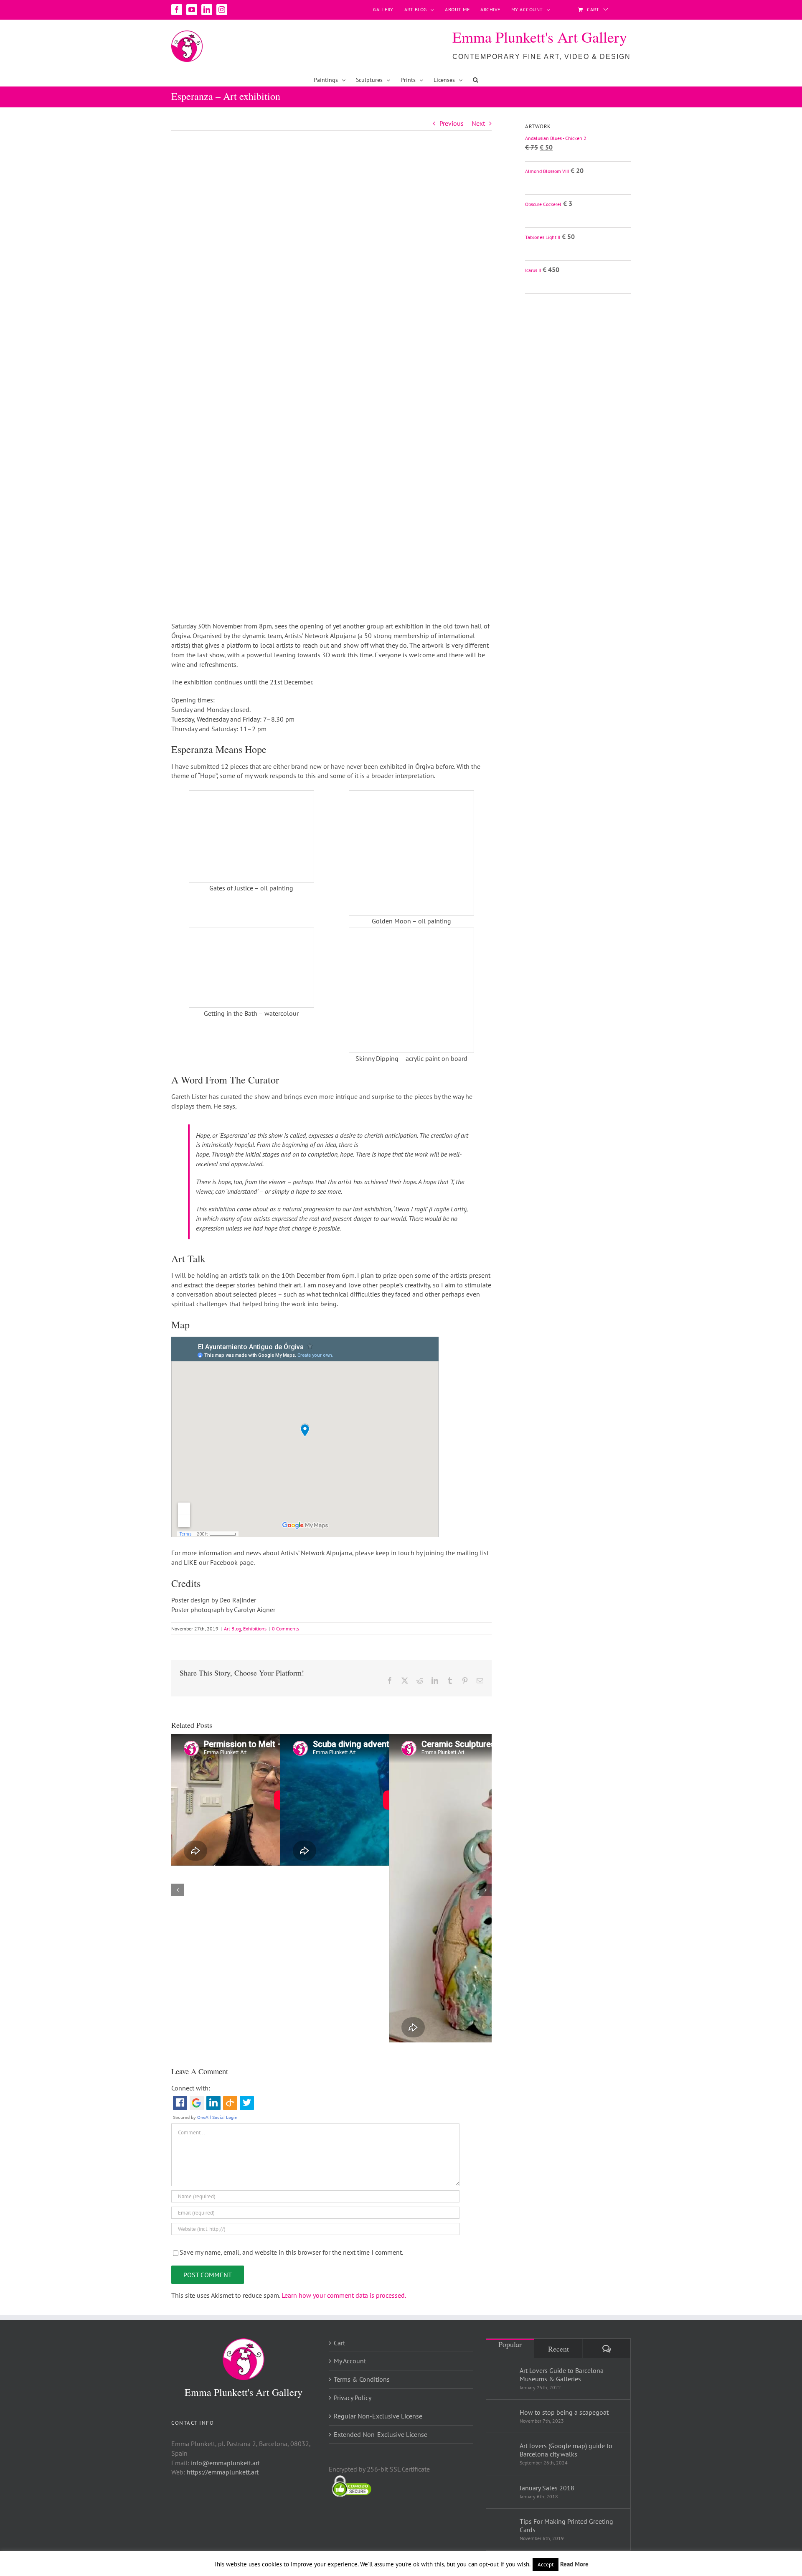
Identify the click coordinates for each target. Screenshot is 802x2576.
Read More (574, 2564)
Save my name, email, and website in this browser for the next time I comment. (291, 2252)
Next (478, 123)
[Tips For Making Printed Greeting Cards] (503, 2528)
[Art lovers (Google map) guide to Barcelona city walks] (503, 2452)
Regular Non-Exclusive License (378, 2416)
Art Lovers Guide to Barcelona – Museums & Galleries (564, 2375)
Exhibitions (255, 1629)
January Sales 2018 (547, 2488)
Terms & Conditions (362, 2379)
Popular (510, 2344)
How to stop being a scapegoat (564, 2412)
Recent (558, 2349)
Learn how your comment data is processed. (344, 2295)
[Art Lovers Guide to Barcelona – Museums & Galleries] (503, 2377)
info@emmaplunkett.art (225, 2463)
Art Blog (232, 1629)
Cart (339, 2343)
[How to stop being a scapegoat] (503, 2414)
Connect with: (191, 2088)
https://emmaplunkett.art (223, 2472)
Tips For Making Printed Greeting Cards (566, 2525)
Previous (452, 123)
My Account (350, 2361)
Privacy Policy (353, 2398)
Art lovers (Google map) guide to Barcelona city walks (566, 2450)
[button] (476, 80)
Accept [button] (546, 2565)
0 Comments (286, 1629)
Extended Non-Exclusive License (381, 2434)
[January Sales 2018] (503, 2489)
